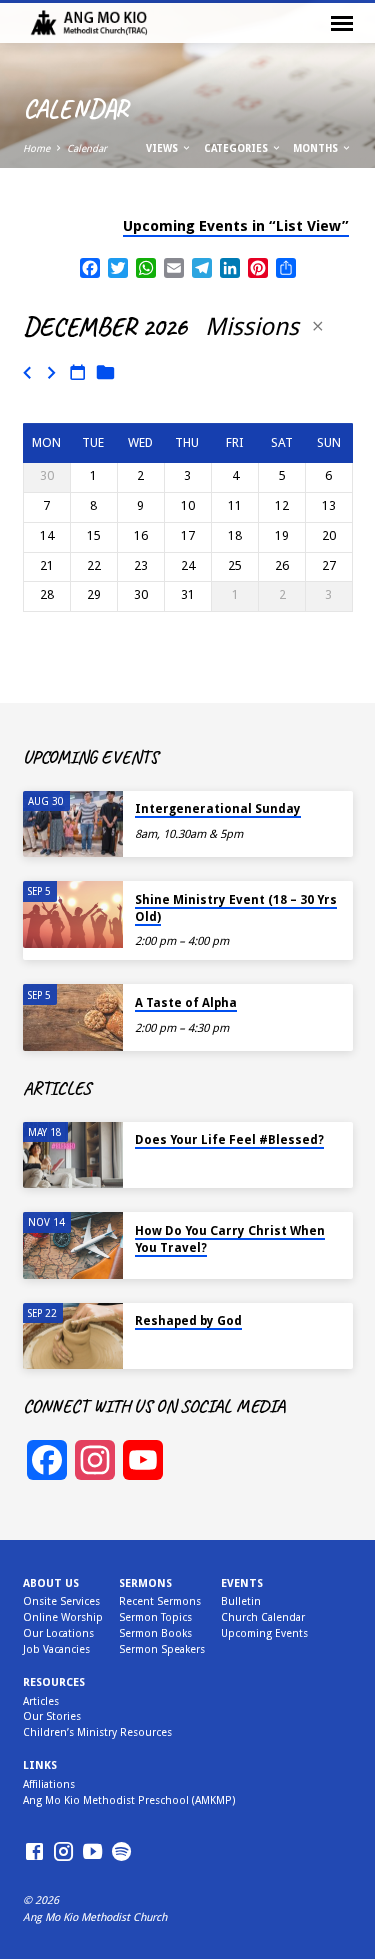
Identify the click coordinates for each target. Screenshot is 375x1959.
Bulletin (241, 1601)
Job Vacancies (56, 1649)
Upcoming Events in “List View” (236, 226)
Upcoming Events (264, 1633)
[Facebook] (34, 1852)
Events (242, 1583)
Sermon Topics (155, 1617)
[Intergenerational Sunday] (73, 824)
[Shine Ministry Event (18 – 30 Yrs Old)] (73, 914)
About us (51, 1583)
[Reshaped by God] (73, 1336)
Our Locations (58, 1633)
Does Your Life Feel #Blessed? (229, 1140)
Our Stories (52, 1716)
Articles (41, 1701)
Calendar (87, 148)
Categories (237, 148)
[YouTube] (92, 1852)
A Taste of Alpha (186, 1003)
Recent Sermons (160, 1601)
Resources (54, 1682)
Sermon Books (155, 1633)
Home (36, 148)
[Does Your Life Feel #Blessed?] (73, 1155)
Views (163, 148)
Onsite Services (61, 1601)
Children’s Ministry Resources (97, 1732)
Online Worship (63, 1617)
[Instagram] (63, 1852)
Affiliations (49, 1784)
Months (317, 148)
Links (40, 1765)
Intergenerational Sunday (218, 809)
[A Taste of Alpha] (73, 1017)
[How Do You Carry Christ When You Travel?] (73, 1245)
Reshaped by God (188, 1321)
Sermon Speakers (162, 1649)
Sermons (145, 1583)
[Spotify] (121, 1852)
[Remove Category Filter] (318, 326)
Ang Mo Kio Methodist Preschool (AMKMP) (129, 1800)
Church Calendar (263, 1617)
